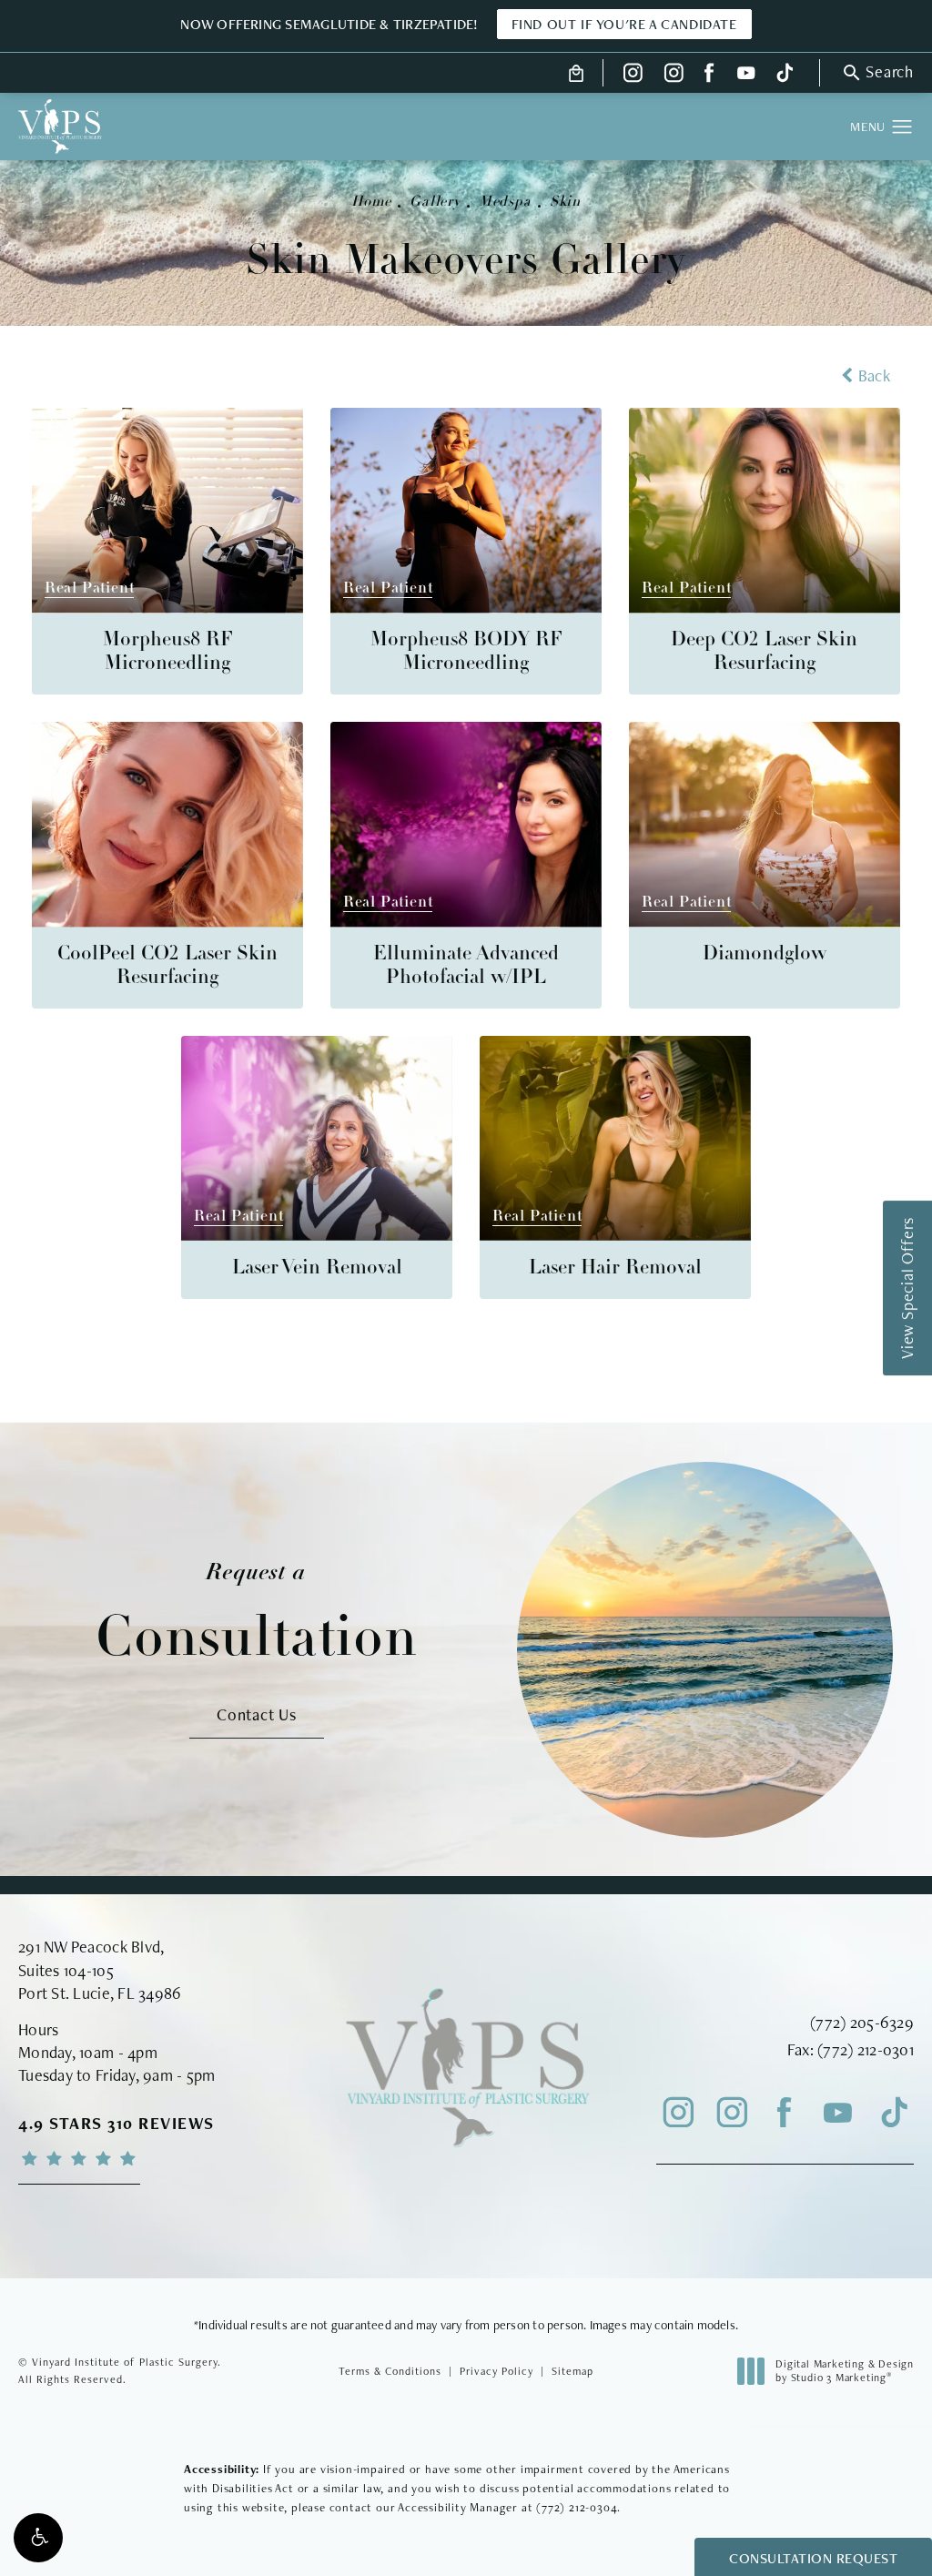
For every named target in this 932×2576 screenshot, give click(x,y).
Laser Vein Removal (317, 1268)
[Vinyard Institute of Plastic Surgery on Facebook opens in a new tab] (710, 73)
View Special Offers (907, 1288)
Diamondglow (765, 954)
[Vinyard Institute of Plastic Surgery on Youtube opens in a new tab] (746, 73)
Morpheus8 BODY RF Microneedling (466, 652)
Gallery (435, 202)
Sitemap (572, 2371)
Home (371, 202)
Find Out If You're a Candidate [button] (624, 24)
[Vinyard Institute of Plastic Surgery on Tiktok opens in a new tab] (783, 73)
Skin (565, 202)
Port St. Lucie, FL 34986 (100, 1993)
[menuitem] (633, 73)
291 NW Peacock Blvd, (91, 1947)
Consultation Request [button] (813, 2558)
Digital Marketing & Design (844, 2372)
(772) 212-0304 (577, 2507)
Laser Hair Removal (615, 1268)
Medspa (505, 202)
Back (874, 375)
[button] (38, 2538)
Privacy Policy (496, 2371)
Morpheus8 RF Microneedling (168, 652)
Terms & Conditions (390, 2371)
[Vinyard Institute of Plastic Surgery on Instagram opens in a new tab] (633, 73)
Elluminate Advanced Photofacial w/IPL (466, 966)
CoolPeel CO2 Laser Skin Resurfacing (167, 966)
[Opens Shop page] (577, 73)
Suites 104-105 (66, 1970)
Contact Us (257, 1714)
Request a (257, 1613)
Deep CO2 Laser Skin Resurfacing (764, 652)
